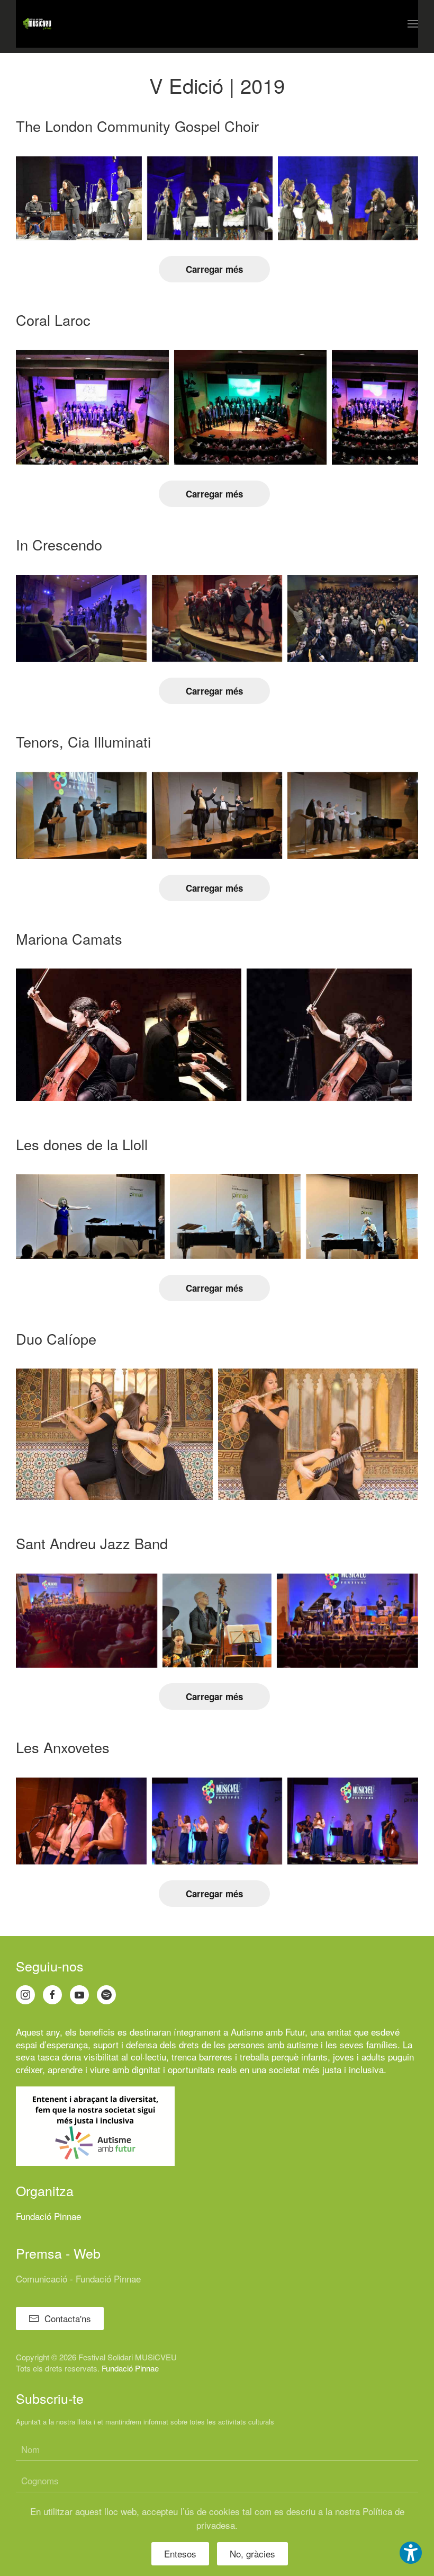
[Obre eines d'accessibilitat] (411, 2553)
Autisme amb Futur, (269, 2032)
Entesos (180, 2553)
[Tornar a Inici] (37, 24)
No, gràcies (252, 2553)
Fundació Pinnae (48, 2216)
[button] (413, 24)
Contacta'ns (68, 2318)
